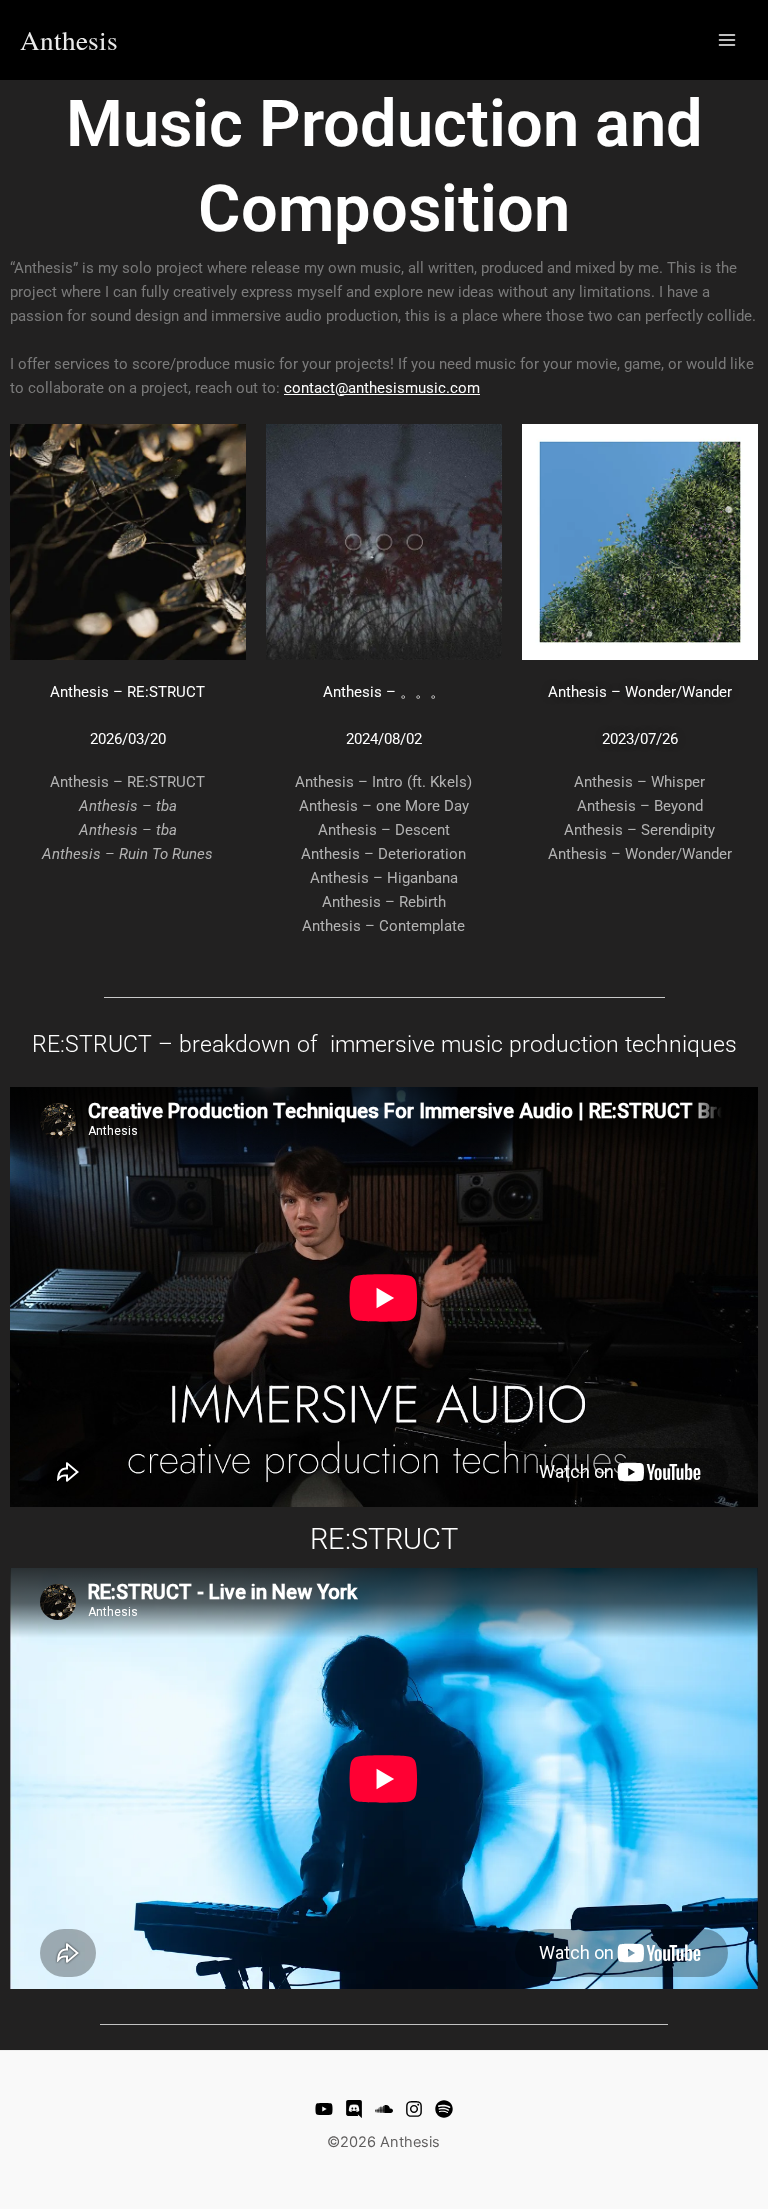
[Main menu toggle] (727, 40)
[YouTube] (324, 2109)
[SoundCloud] (384, 2109)
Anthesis (69, 39)
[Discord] (354, 2109)
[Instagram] (414, 2109)
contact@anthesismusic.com (382, 388)
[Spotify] (444, 2109)
